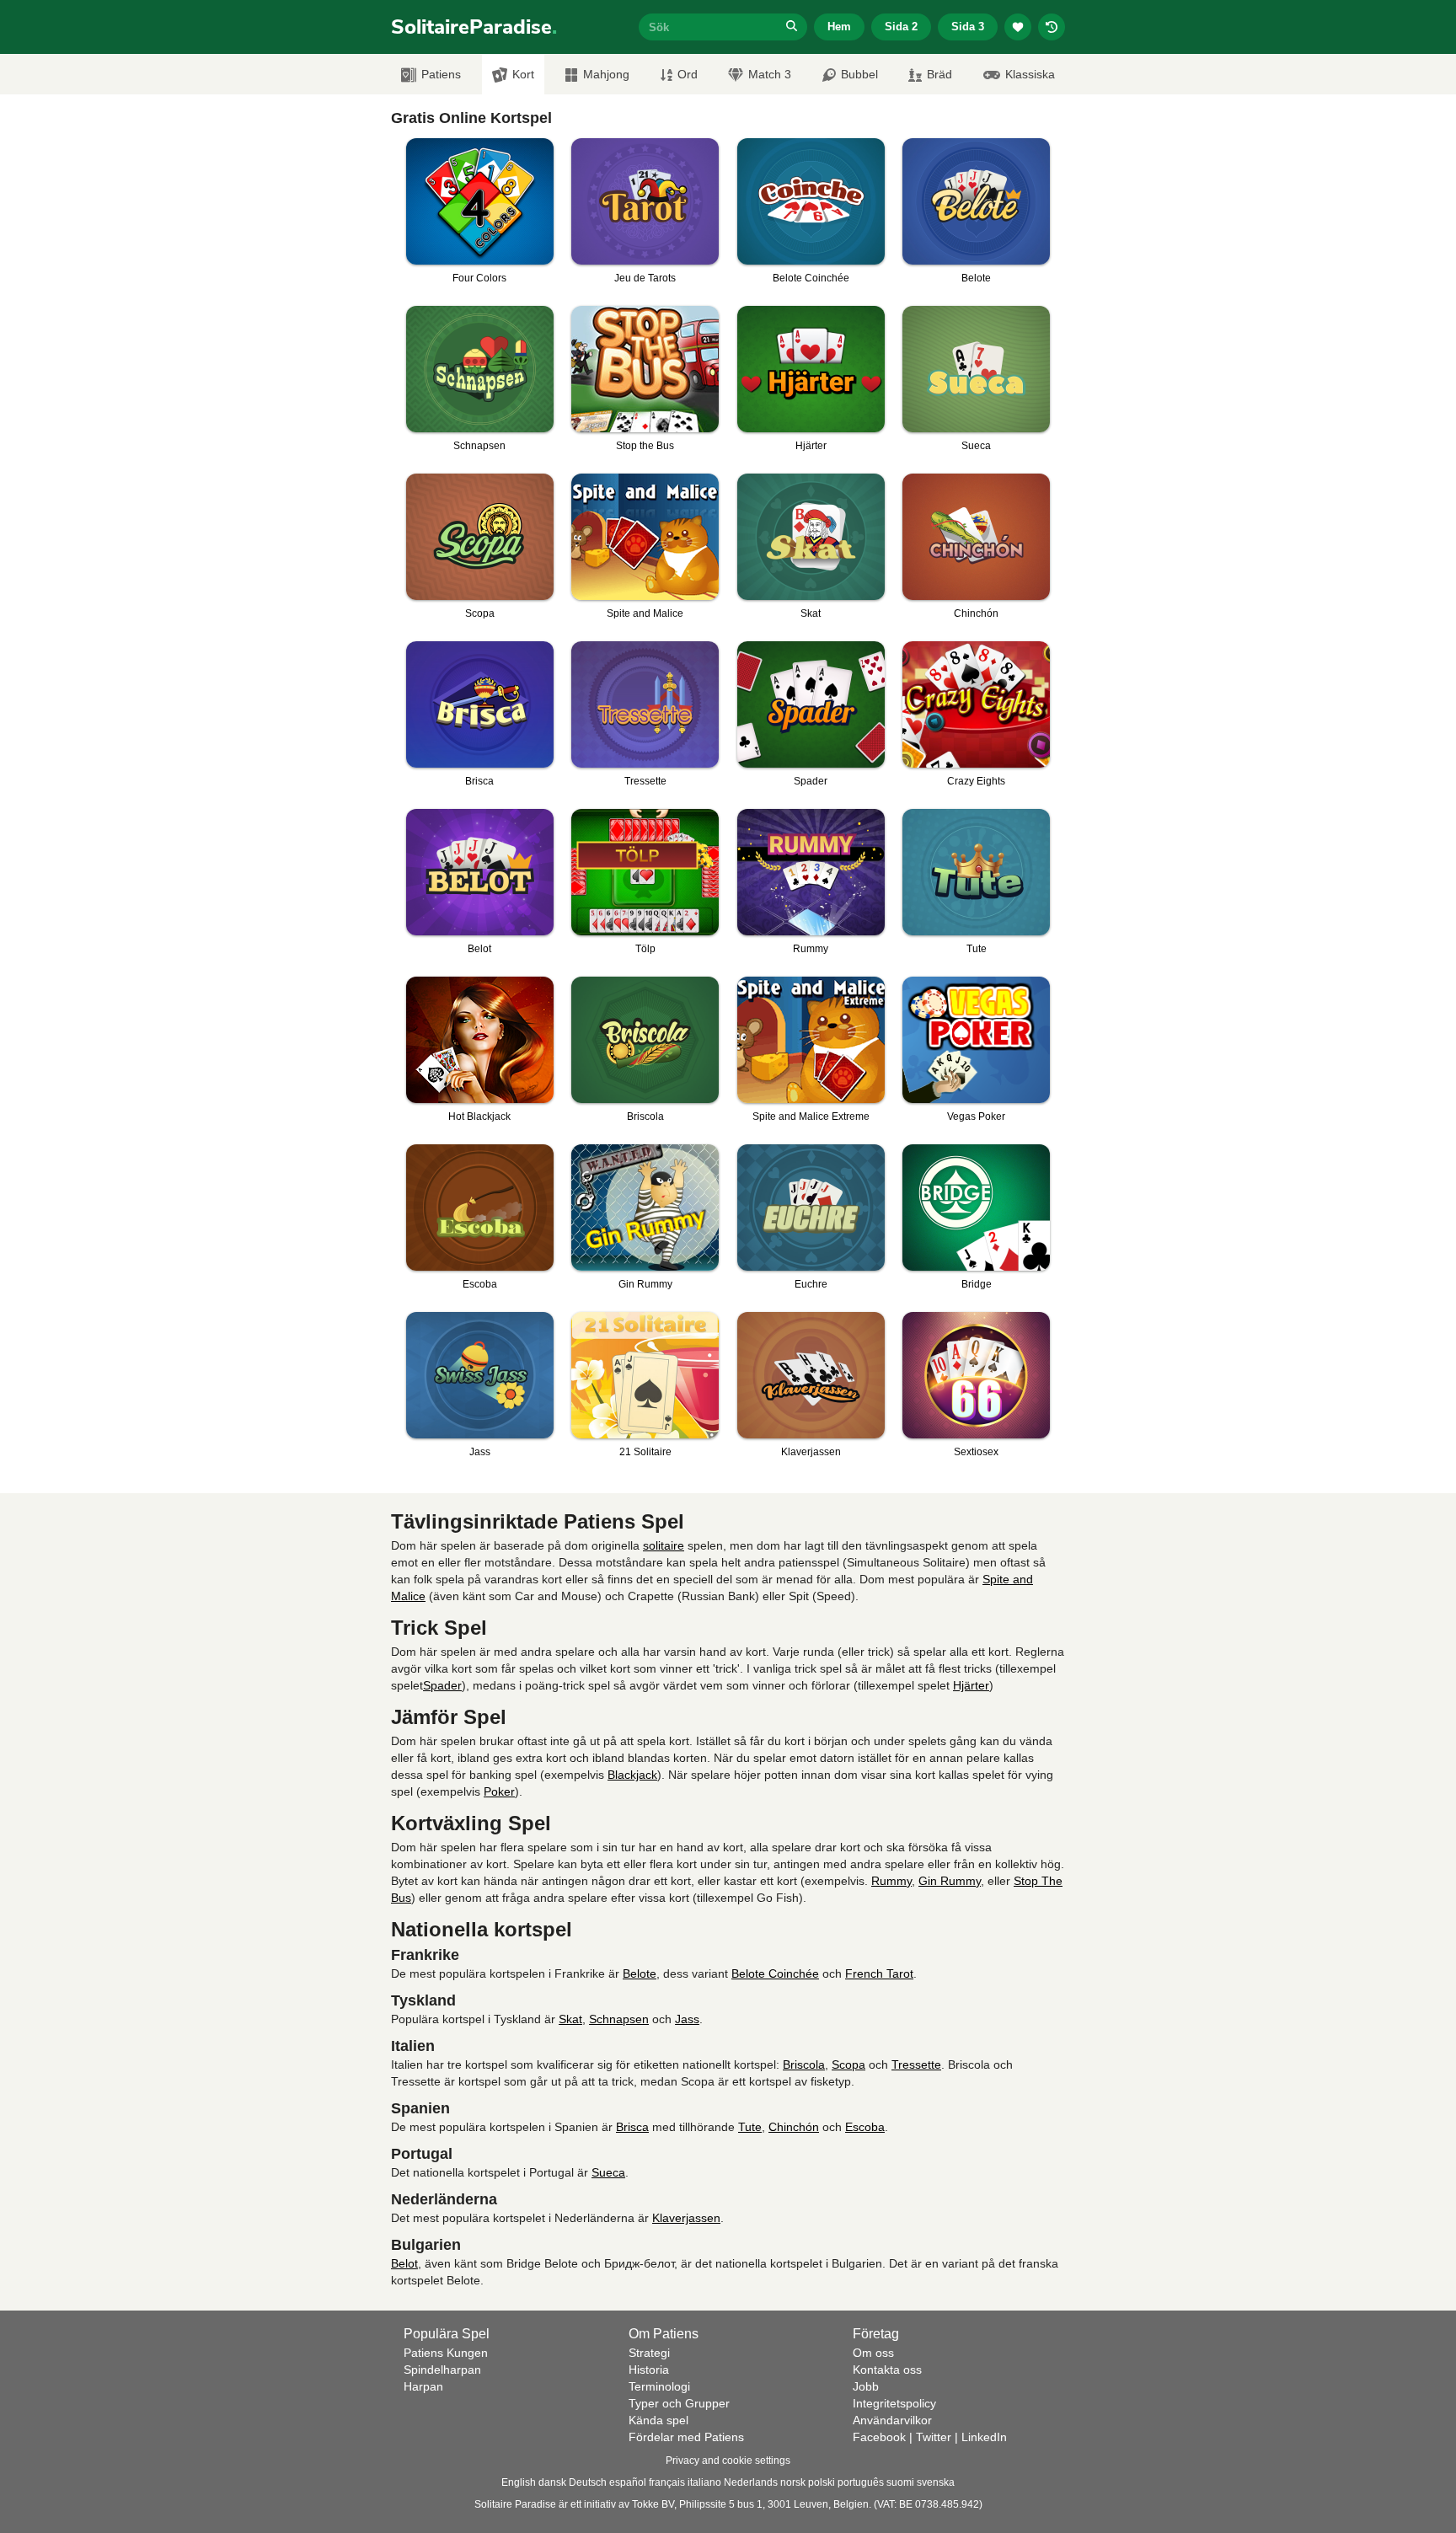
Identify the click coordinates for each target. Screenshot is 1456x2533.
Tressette (916, 2064)
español (628, 2482)
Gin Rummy (950, 1881)
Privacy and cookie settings (728, 2461)
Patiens (441, 74)
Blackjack (632, 1775)
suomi (900, 2482)
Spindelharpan (442, 2370)
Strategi (649, 2353)
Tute (750, 2127)
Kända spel (658, 2420)
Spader (442, 1685)
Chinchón (794, 2127)
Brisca (632, 2127)
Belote (640, 1973)
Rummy (891, 1881)
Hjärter (971, 1685)
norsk (793, 2482)
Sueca (608, 2172)
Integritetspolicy (894, 2403)
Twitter (934, 2437)
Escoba (865, 2127)
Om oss (873, 2353)
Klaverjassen (686, 2218)
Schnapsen (619, 2019)
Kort (523, 74)
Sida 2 (901, 27)
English (519, 2482)
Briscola (804, 2064)
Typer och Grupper (679, 2403)
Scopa (848, 2064)
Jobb (866, 2386)
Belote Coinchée (775, 1973)
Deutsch (588, 2482)
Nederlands (751, 2482)
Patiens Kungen (446, 2353)
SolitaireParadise (474, 27)
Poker (499, 1791)
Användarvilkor (892, 2420)
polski (822, 2482)
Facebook (879, 2437)
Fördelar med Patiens (686, 2437)
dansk (552, 2482)
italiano (704, 2482)
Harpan (423, 2386)
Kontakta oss (887, 2370)
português (861, 2482)
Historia (649, 2370)
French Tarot (879, 1973)
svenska (936, 2482)
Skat (570, 2019)
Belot (404, 2263)
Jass (687, 2019)
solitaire (664, 1545)
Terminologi (659, 2386)
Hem (839, 27)
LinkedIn (984, 2437)
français (667, 2482)
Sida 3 (968, 27)
